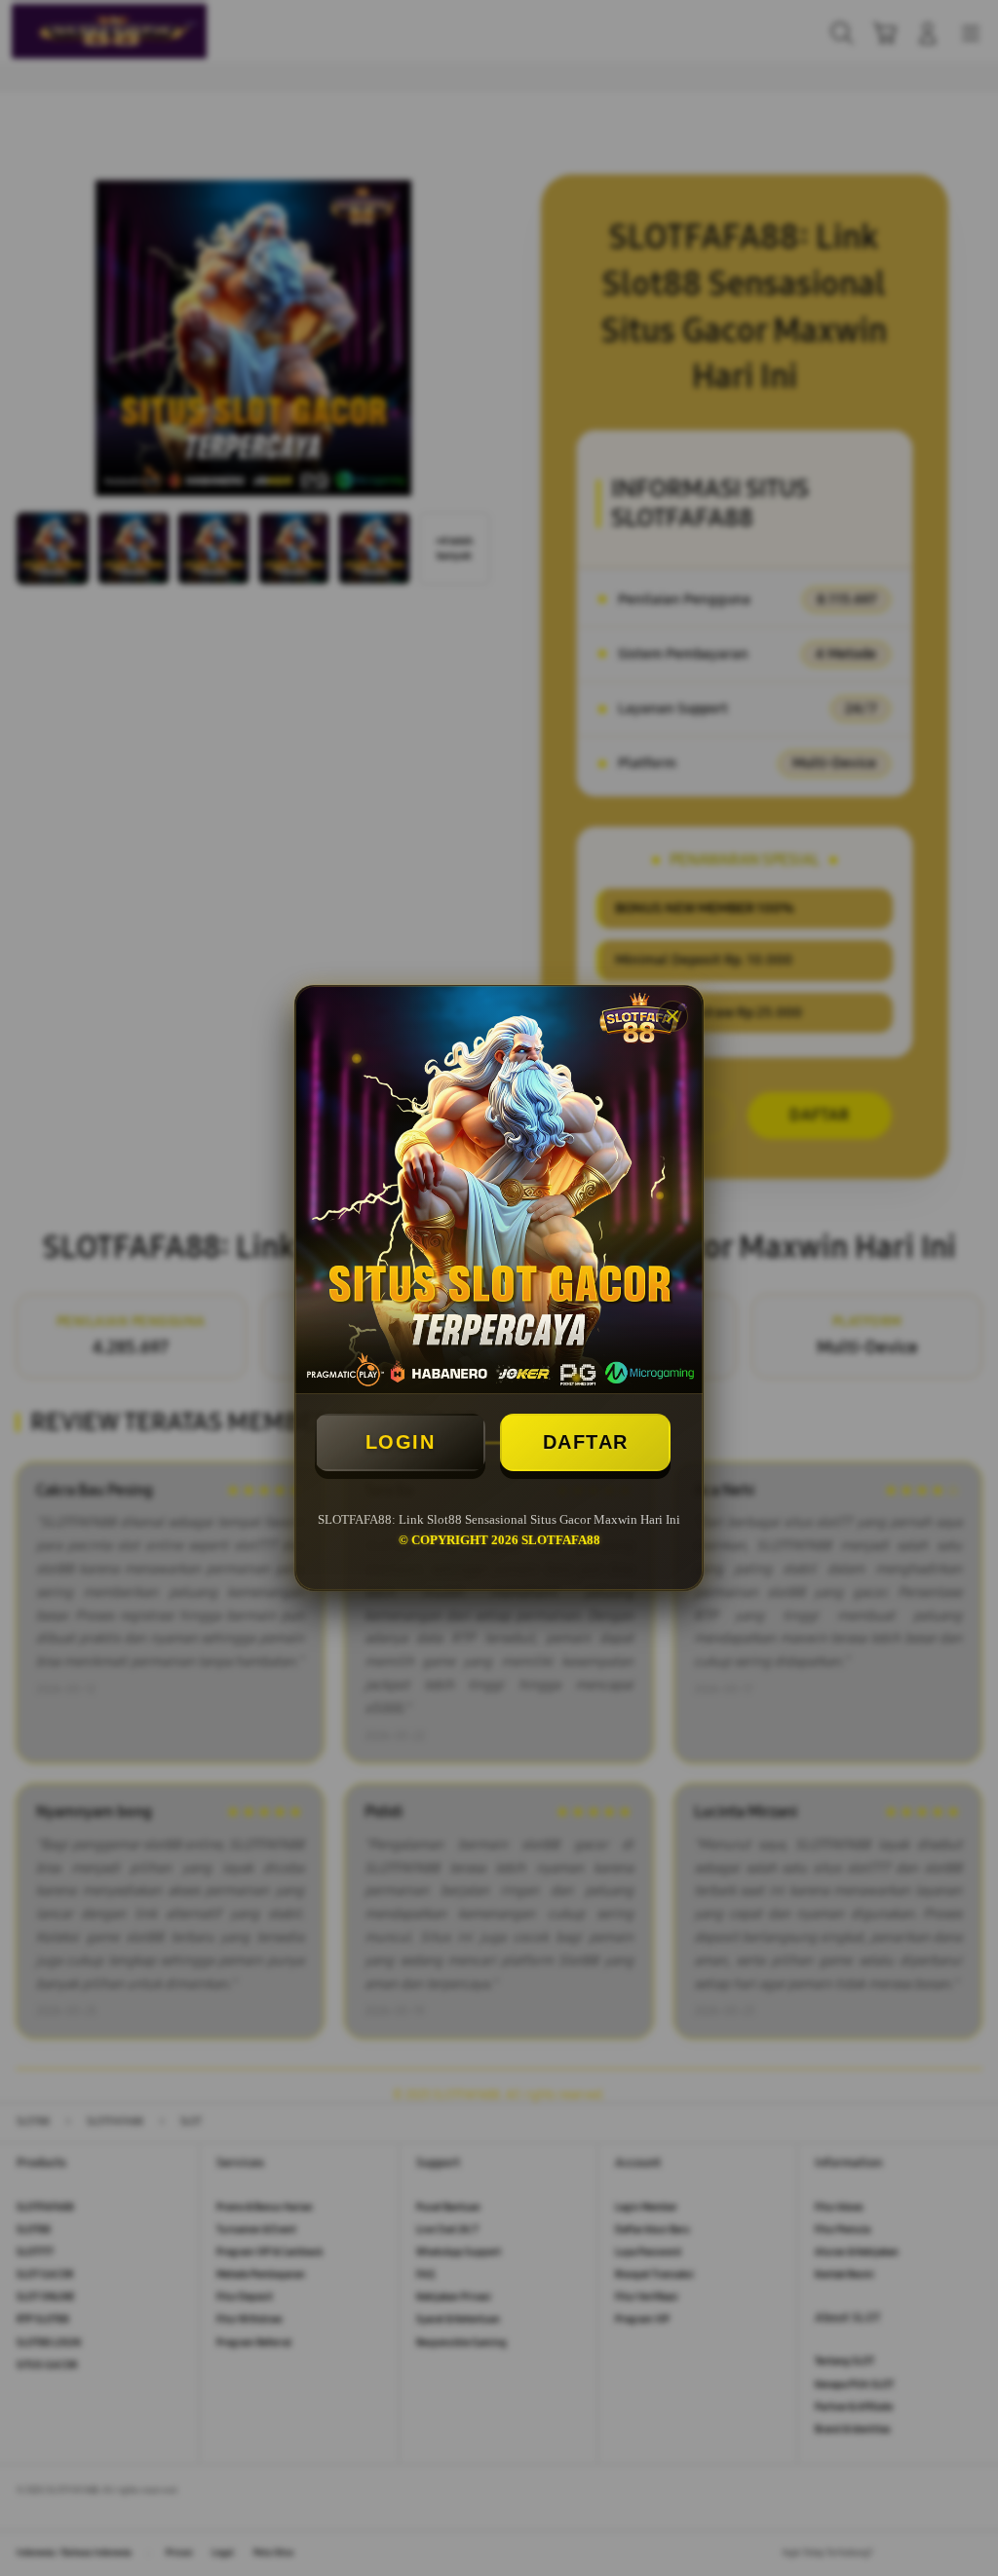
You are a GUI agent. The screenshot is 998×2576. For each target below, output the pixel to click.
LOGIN (401, 1442)
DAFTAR (586, 1442)
